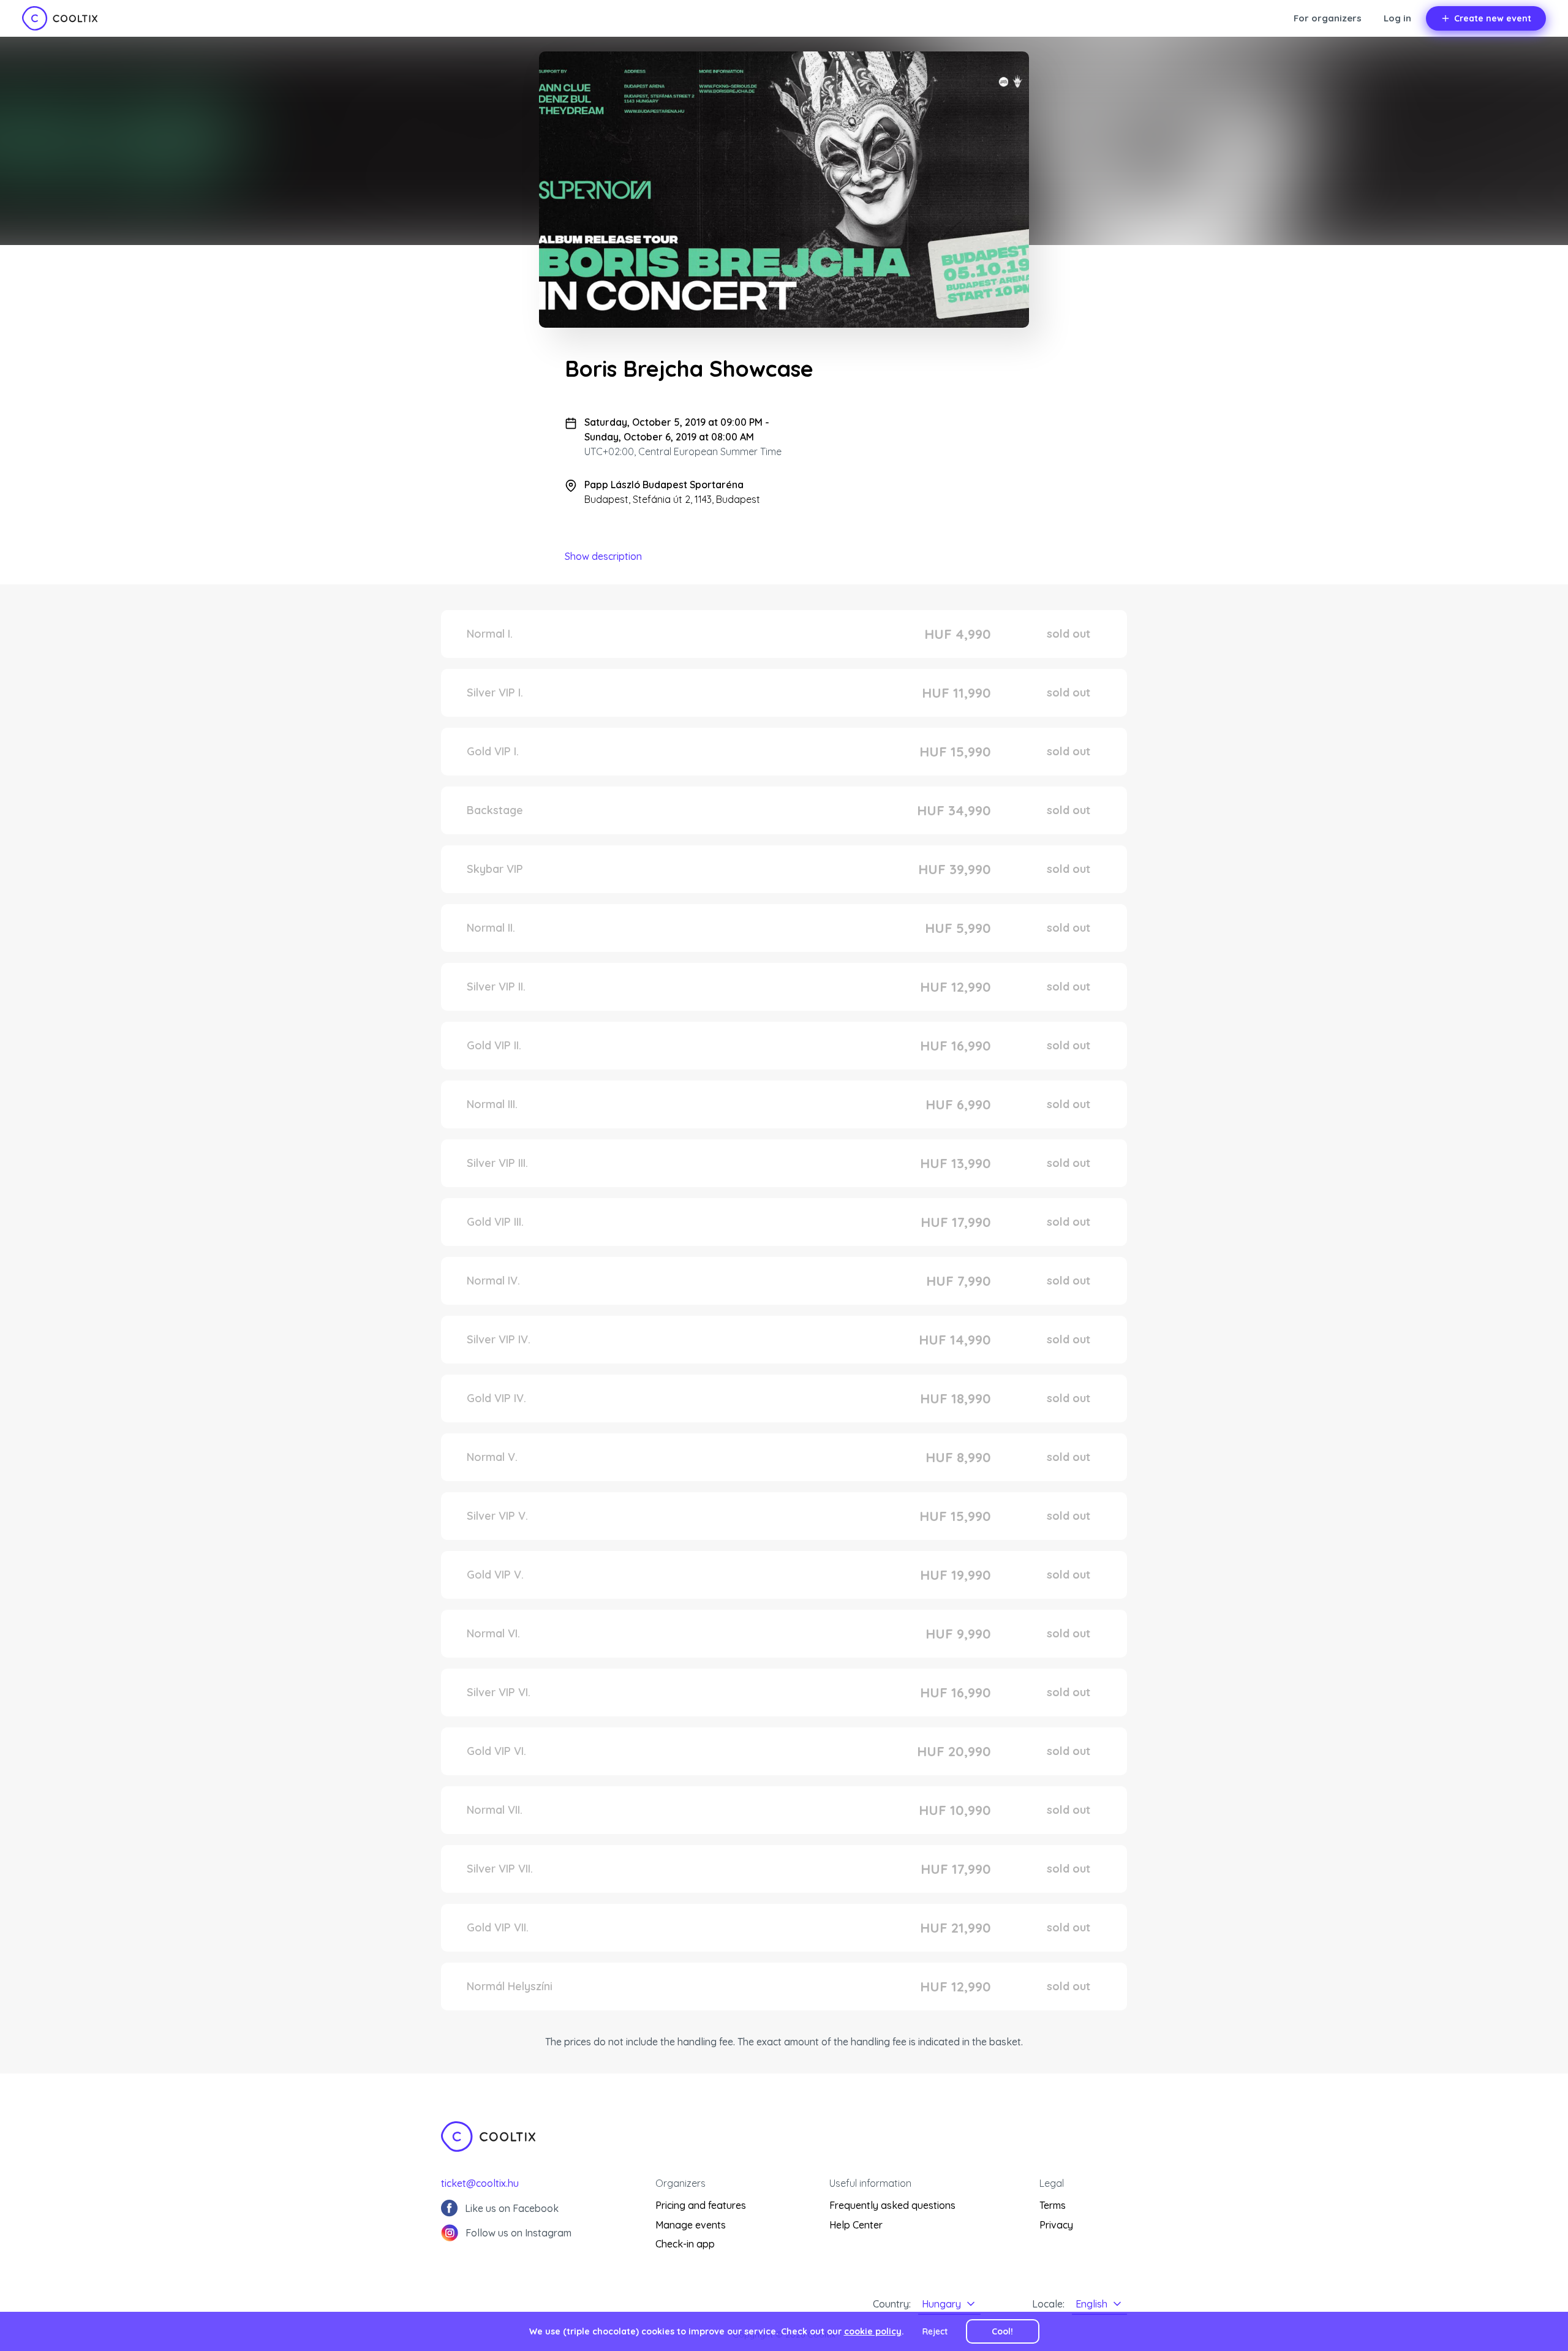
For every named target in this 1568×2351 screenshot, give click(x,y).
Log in (1397, 18)
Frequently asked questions (892, 2205)
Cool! (1002, 2331)
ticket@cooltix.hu (480, 2183)
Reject (935, 2331)
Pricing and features (701, 2205)
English (1091, 2304)
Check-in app (685, 2244)
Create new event (1493, 18)
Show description (603, 556)
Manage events (691, 2225)
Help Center (856, 2225)
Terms (1053, 2205)
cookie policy (873, 2331)
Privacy (1056, 2225)
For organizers (1328, 18)
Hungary (941, 2304)
